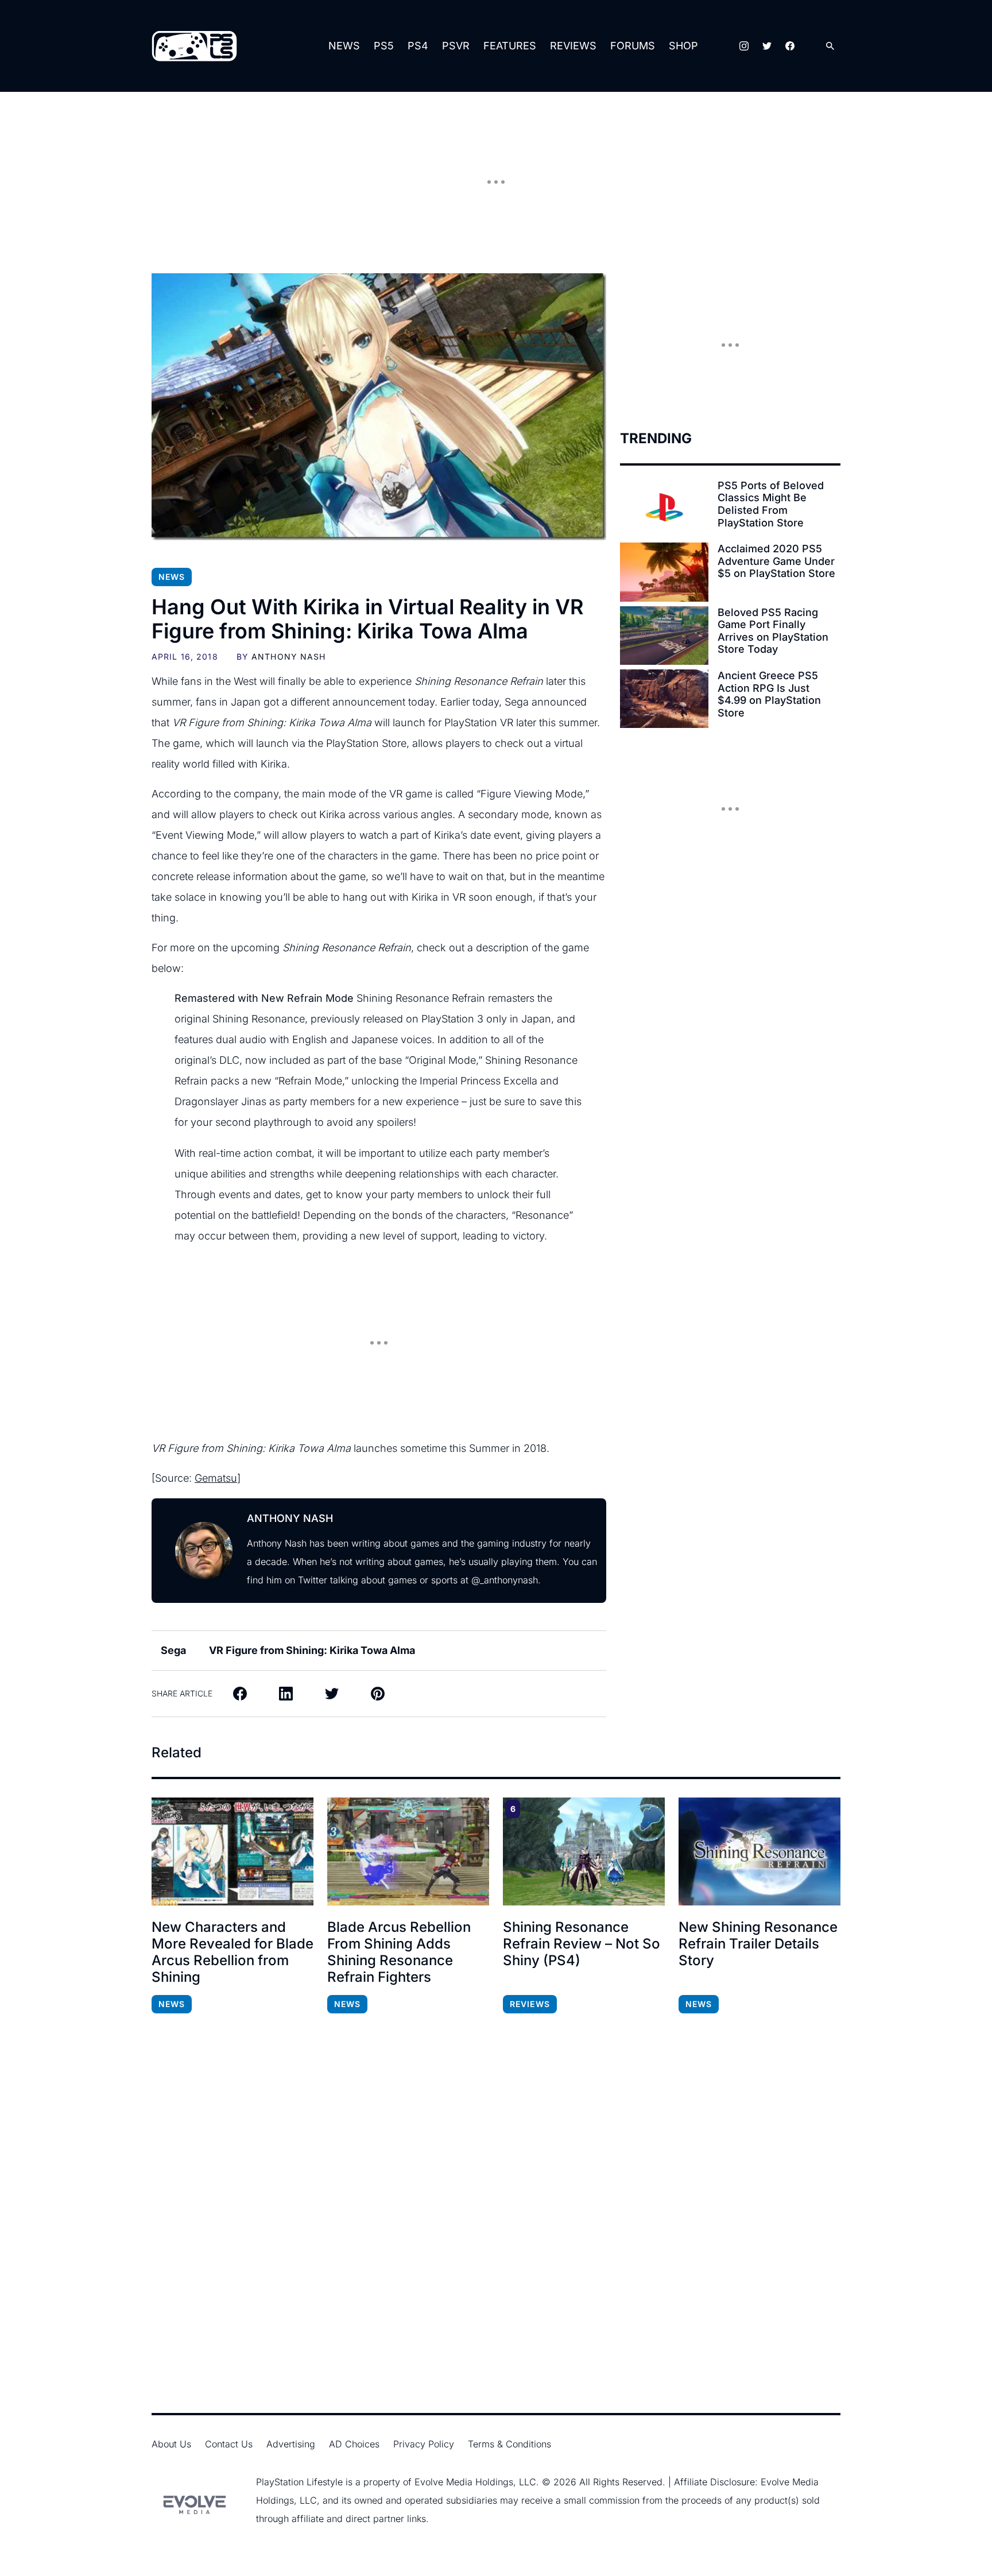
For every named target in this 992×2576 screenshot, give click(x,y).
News (344, 46)
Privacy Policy (424, 2444)
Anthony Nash (288, 656)
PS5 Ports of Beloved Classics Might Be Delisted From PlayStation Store (771, 504)
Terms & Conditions (509, 2444)
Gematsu (216, 1478)
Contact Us (229, 2444)
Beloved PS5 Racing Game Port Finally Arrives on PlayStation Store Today (773, 631)
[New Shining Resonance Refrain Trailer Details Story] (759, 1851)
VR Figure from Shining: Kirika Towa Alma (312, 1650)
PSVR (456, 46)
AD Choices (354, 2444)
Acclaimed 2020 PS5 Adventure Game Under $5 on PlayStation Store (776, 561)
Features (510, 46)
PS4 (418, 46)
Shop (683, 46)
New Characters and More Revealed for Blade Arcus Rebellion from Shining (232, 1952)
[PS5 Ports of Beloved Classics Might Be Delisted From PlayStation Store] (664, 509)
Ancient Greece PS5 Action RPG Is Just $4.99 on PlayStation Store (769, 694)
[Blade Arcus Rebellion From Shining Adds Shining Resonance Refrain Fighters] (408, 1851)
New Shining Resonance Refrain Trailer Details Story (758, 1944)
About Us (171, 2444)
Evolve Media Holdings (464, 2482)
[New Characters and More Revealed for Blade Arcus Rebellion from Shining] (232, 1851)
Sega (173, 1650)
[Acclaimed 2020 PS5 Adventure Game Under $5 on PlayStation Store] (664, 572)
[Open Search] (830, 46)
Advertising (291, 2444)
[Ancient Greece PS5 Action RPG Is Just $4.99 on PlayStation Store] (664, 699)
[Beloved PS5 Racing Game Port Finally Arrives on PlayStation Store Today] (664, 636)
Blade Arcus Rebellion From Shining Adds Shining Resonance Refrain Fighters (399, 1952)
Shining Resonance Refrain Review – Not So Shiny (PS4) (582, 1944)
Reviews (573, 46)
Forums (633, 46)
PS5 (384, 46)
